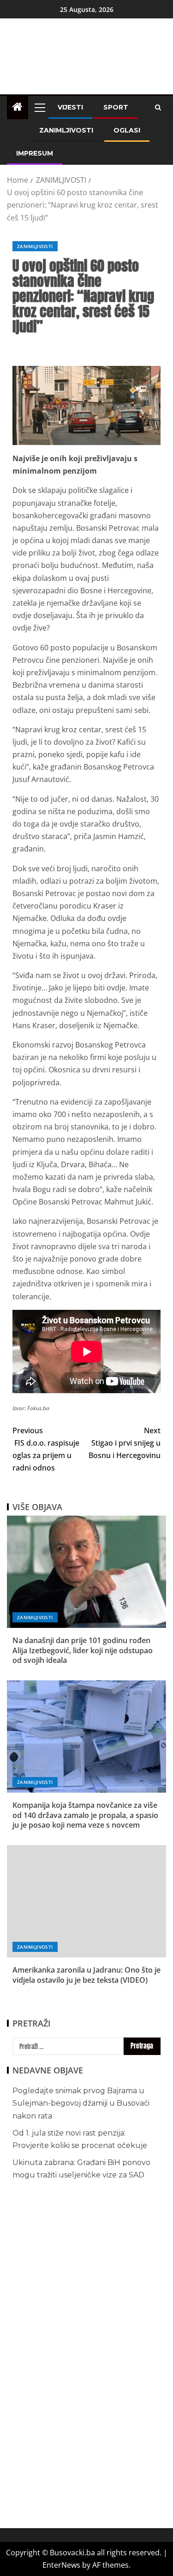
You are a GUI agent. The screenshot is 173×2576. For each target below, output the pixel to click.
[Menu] (39, 107)
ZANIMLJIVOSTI (66, 130)
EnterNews (61, 2565)
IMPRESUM (35, 153)
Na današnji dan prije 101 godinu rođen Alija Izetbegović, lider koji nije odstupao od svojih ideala (83, 1650)
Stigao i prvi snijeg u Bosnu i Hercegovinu (125, 1443)
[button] (39, 107)
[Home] (18, 107)
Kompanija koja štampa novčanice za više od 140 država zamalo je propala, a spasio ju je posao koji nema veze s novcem (85, 1815)
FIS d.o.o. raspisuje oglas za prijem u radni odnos (46, 1449)
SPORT (116, 107)
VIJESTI (70, 107)
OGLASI (127, 130)
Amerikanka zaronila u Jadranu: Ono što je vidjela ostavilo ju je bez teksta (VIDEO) (86, 1975)
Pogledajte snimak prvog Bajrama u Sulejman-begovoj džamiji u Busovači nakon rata (81, 2103)
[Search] (158, 107)
